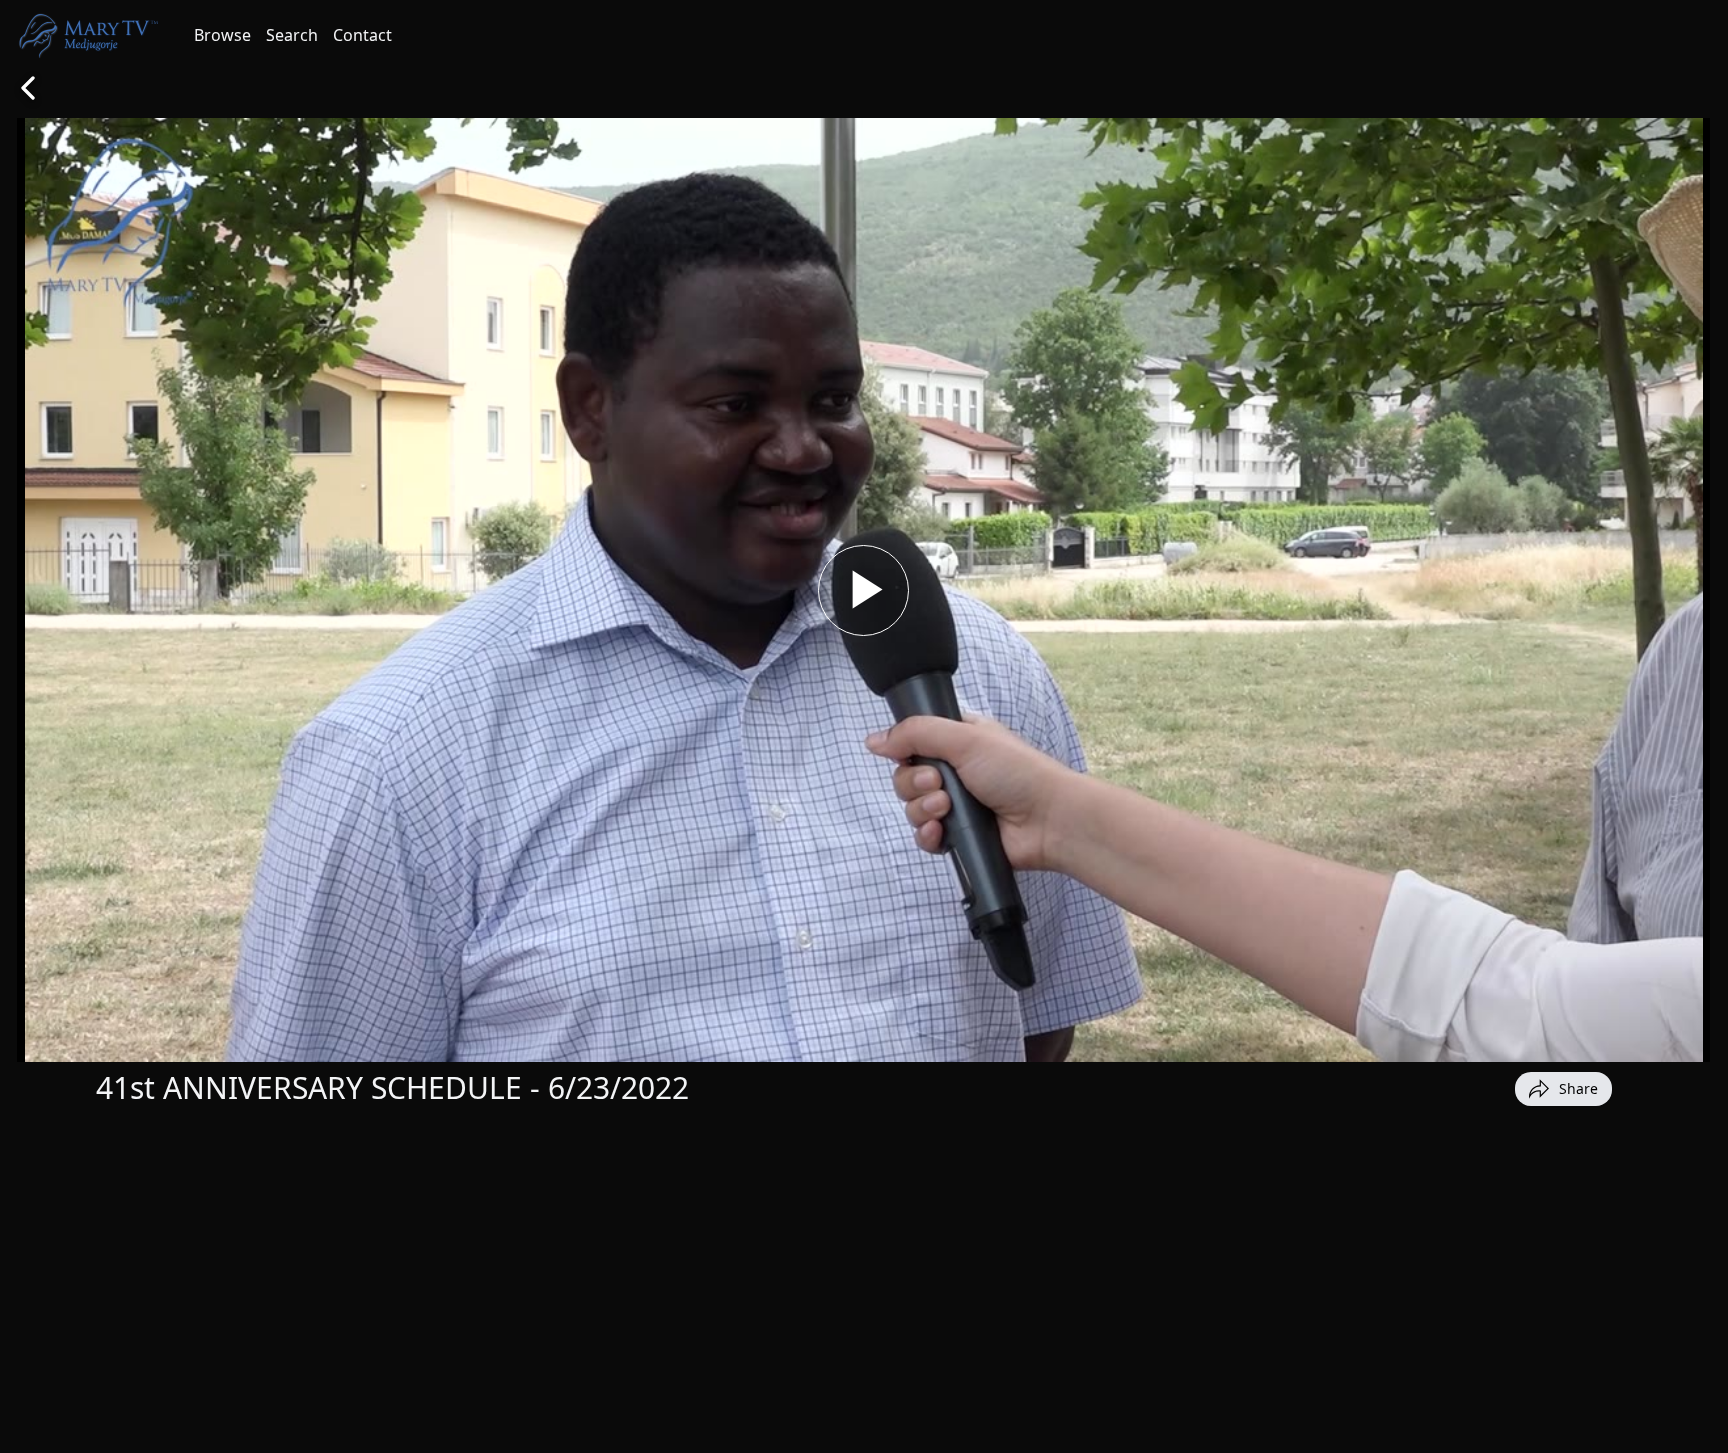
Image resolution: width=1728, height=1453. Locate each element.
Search (292, 35)
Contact (362, 35)
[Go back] (28, 88)
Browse (222, 35)
